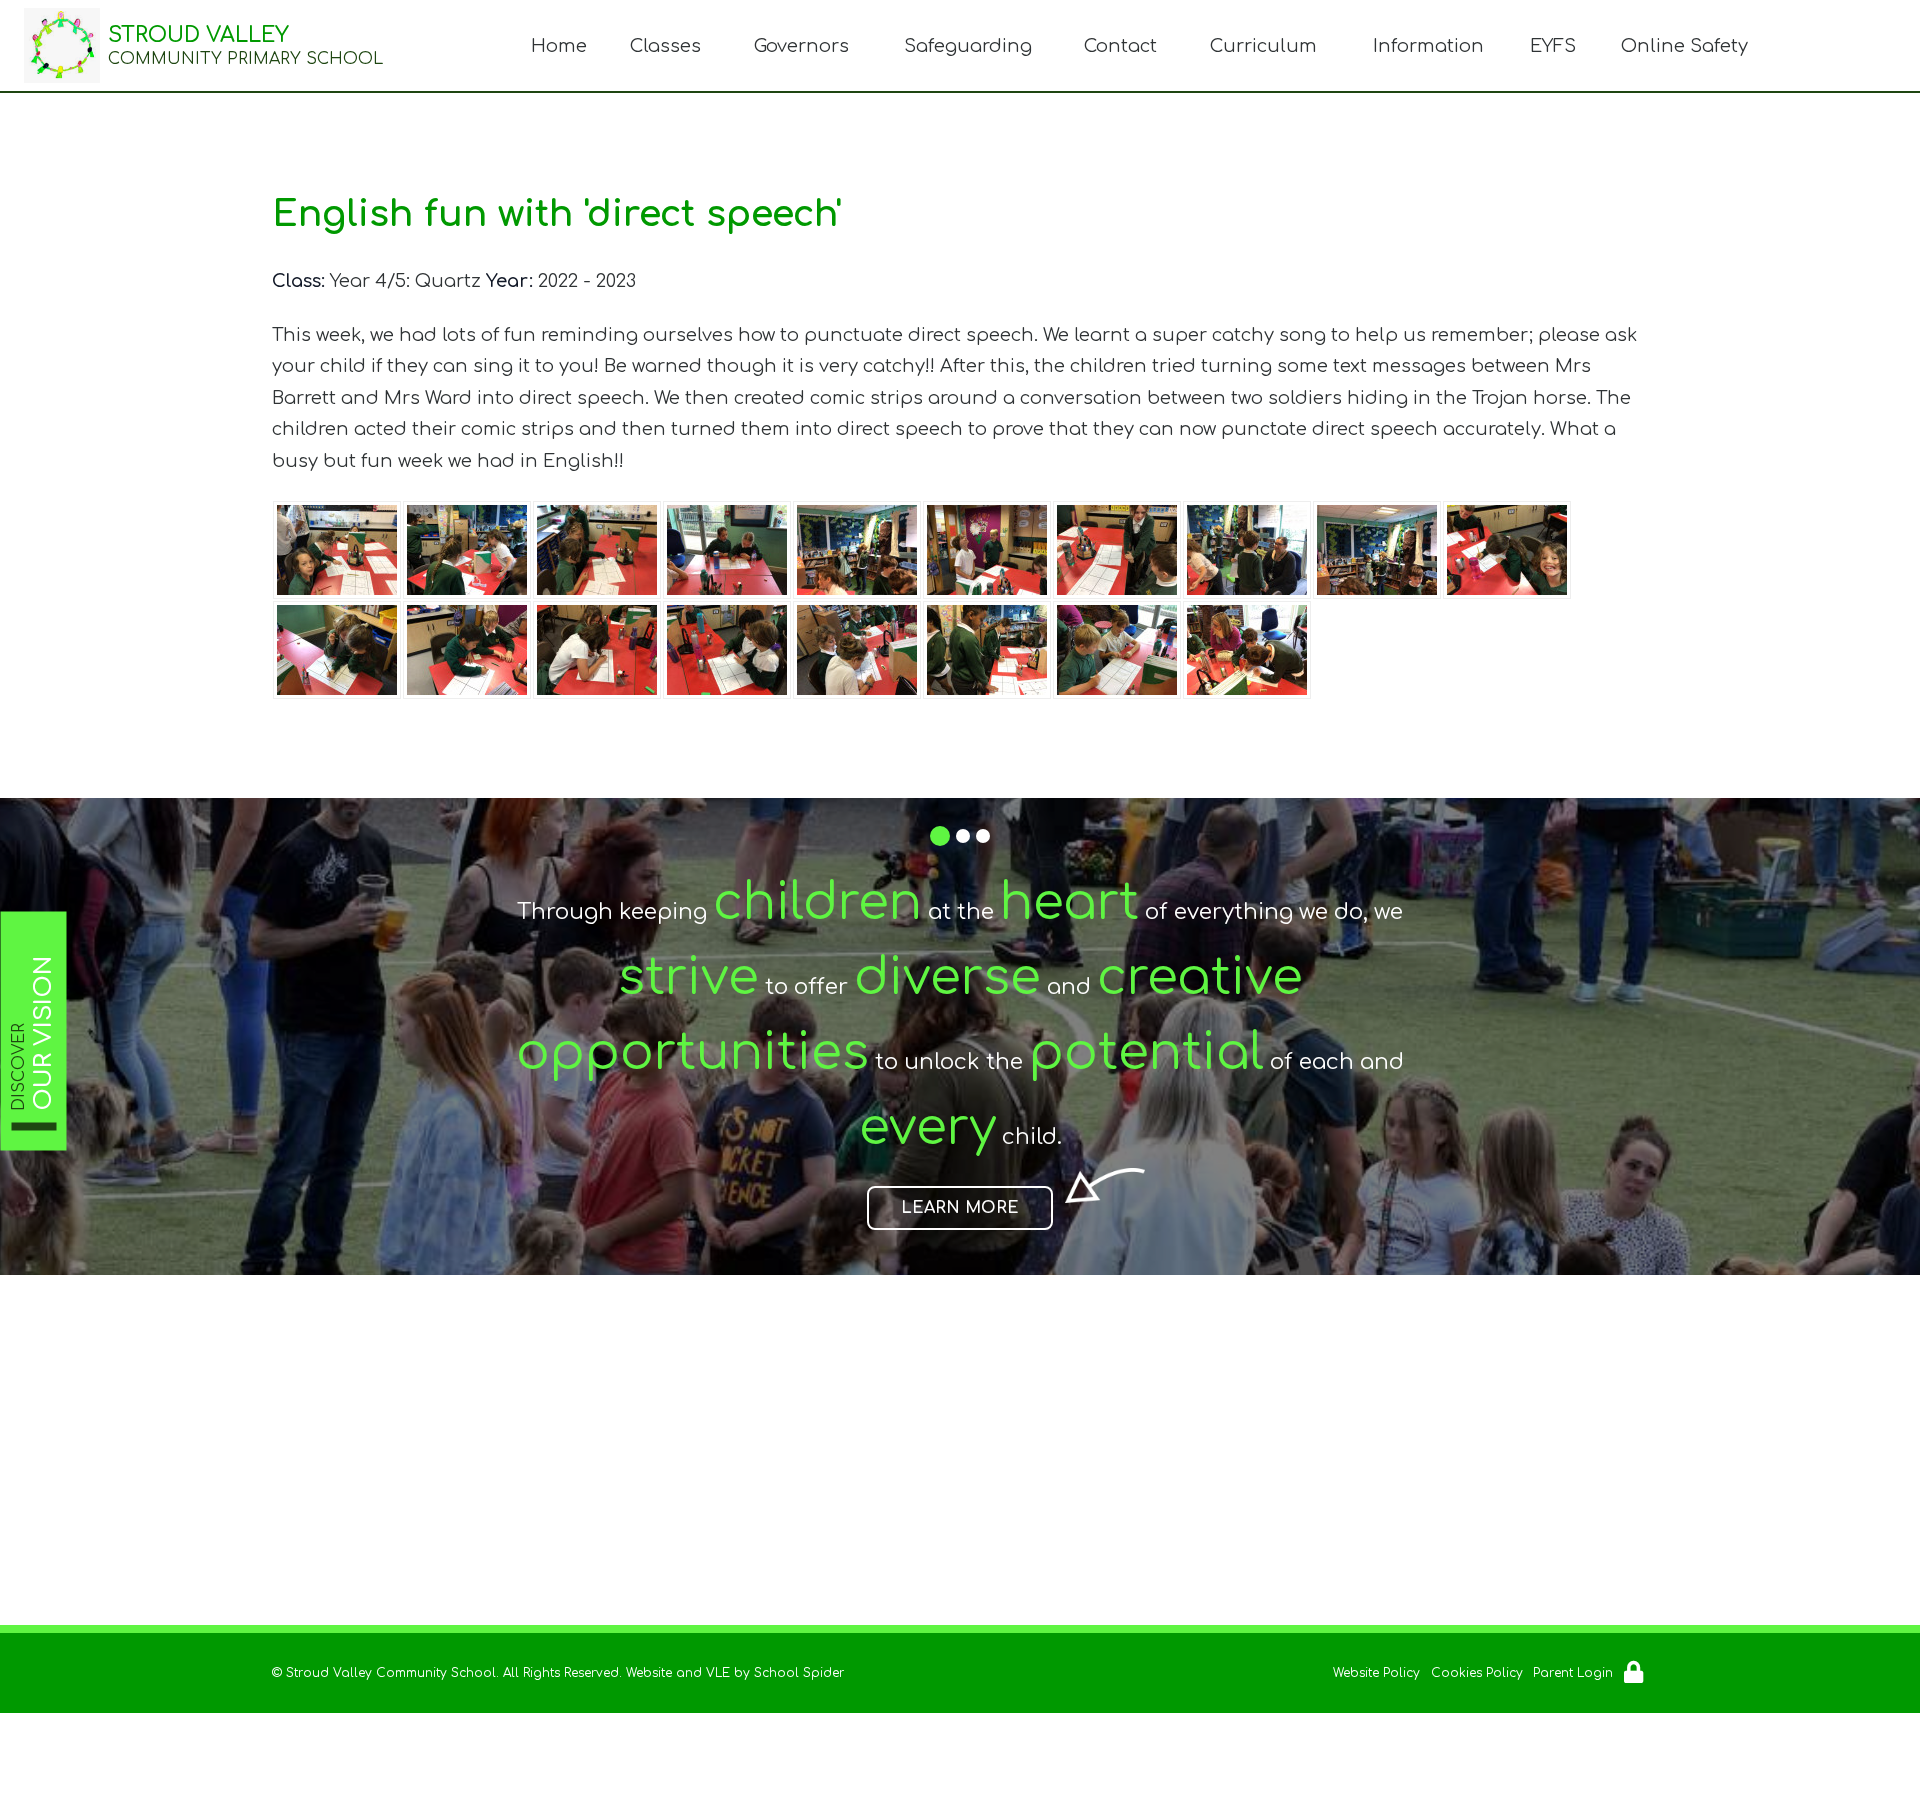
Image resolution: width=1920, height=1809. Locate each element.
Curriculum (1263, 46)
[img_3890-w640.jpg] (467, 550)
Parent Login (1573, 1673)
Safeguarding (968, 46)
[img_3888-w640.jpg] (1377, 550)
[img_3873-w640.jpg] (1247, 650)
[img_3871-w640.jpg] (727, 650)
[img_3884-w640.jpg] (987, 550)
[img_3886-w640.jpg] (987, 650)
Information (1428, 46)
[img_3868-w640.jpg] (467, 650)
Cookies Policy (1477, 1673)
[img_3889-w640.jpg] (857, 550)
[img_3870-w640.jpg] (597, 650)
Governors (801, 46)
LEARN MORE (960, 1208)
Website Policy (1376, 1673)
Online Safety (1684, 46)
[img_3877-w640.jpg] (727, 550)
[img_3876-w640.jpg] (1117, 650)
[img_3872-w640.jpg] (857, 650)
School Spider (799, 1673)
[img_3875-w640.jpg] (337, 650)
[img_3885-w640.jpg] (1117, 550)
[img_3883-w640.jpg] (597, 550)
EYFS (1553, 46)
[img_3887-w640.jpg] (1247, 550)
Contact (1120, 46)
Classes (665, 46)
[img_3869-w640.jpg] (1507, 550)
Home (559, 46)
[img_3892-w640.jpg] (337, 550)
